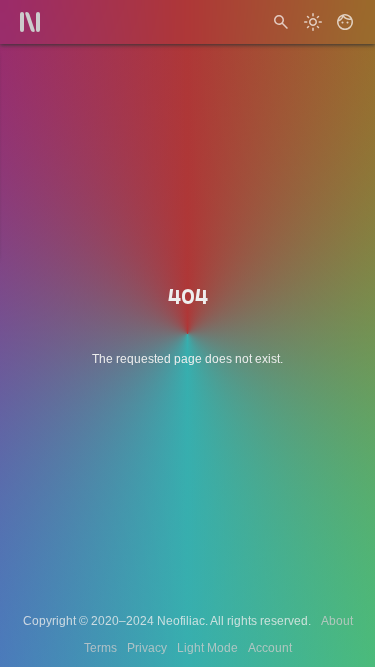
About (337, 621)
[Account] (345, 22)
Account (270, 648)
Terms (100, 648)
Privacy (147, 648)
